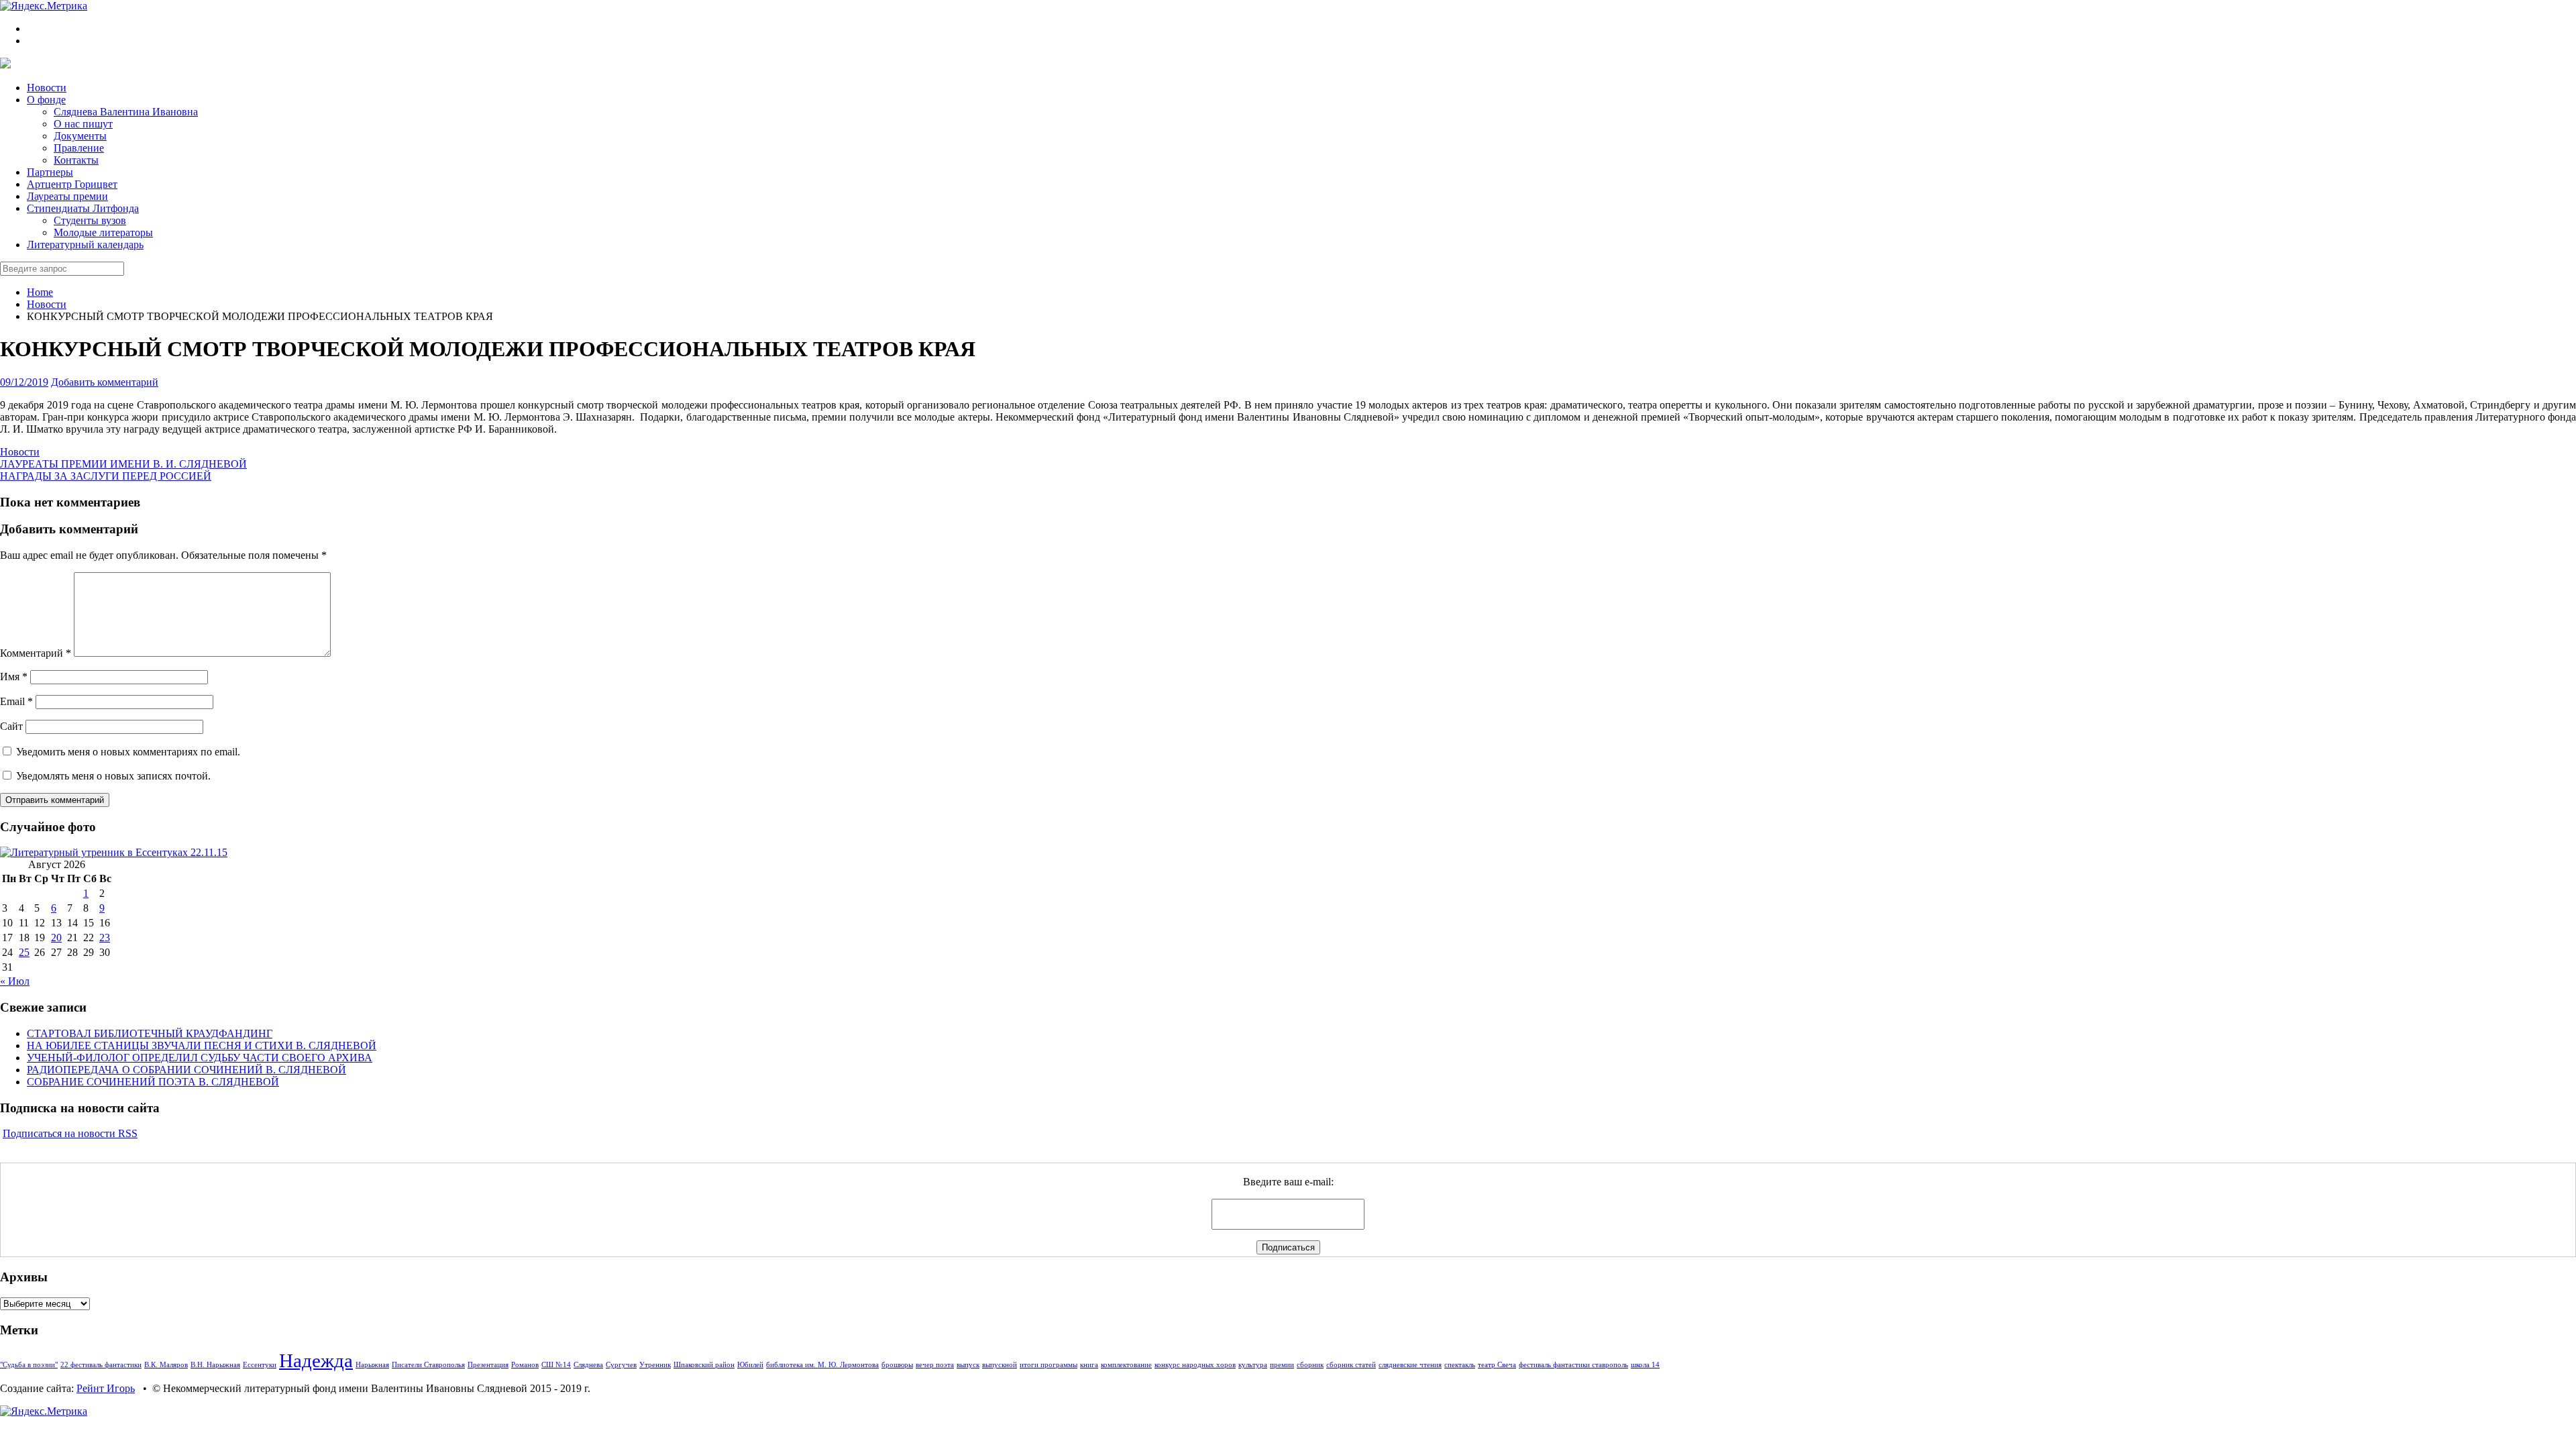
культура (1253, 1365)
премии (1282, 1365)
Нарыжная (372, 1365)
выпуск (968, 1365)
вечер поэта (935, 1365)
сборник (1310, 1365)
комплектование (1126, 1365)
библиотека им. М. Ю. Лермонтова (822, 1365)
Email (16, 701)
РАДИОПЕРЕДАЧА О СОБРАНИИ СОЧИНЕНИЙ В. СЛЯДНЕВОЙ (186, 1070)
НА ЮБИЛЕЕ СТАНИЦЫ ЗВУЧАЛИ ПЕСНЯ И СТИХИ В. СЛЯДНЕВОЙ (202, 1045)
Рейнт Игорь (106, 1388)
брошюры (897, 1365)
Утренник (655, 1365)
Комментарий (36, 653)
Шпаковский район (704, 1365)
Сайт (11, 726)
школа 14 (1645, 1365)
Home (40, 292)
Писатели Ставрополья (428, 1365)
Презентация (488, 1365)
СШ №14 (556, 1365)
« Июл (15, 981)
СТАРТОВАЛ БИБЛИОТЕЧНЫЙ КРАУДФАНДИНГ (150, 1033)
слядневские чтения (1410, 1365)
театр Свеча (1497, 1365)
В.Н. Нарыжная (215, 1365)
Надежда (316, 1360)
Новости (47, 304)
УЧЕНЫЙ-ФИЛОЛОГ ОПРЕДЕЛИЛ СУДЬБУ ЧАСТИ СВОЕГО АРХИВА (200, 1058)
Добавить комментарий (105, 382)
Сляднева (588, 1365)
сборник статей (1351, 1365)
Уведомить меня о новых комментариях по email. (128, 752)
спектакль (1460, 1365)
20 (56, 937)
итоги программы (1049, 1365)
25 (24, 952)
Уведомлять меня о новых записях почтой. (113, 776)
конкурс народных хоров (1195, 1365)
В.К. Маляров (166, 1365)
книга (1089, 1365)
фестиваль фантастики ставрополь (1573, 1365)
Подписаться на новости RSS (70, 1133)
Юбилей (750, 1365)
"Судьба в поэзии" (29, 1365)
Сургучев (621, 1365)
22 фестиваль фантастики (101, 1365)
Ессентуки (260, 1365)
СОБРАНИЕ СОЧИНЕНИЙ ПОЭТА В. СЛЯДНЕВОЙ (153, 1082)
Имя (14, 677)
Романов (525, 1365)
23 (105, 937)
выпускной (1000, 1365)
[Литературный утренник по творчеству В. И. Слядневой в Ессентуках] (114, 852)
